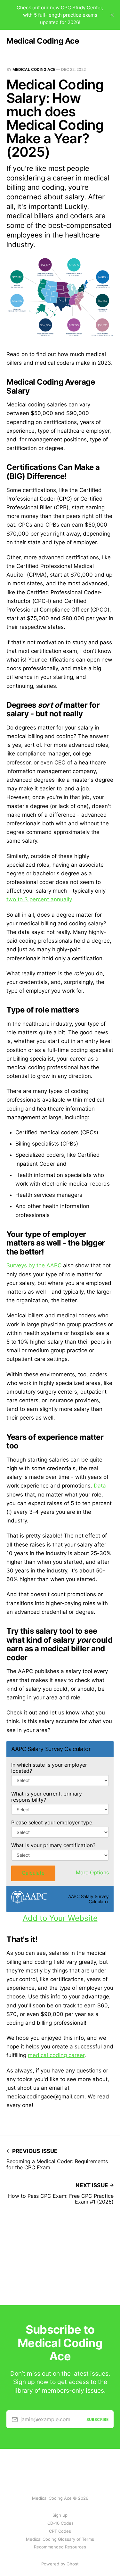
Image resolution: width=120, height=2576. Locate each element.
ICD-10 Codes (60, 2523)
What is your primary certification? (53, 1845)
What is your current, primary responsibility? (47, 1797)
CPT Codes (60, 2531)
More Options (92, 1872)
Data (100, 1486)
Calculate (33, 1873)
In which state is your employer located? (49, 1768)
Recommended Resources (60, 2547)
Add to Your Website (60, 1918)
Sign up (60, 2515)
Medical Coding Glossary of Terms (60, 2539)
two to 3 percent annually (39, 899)
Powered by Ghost (60, 2564)
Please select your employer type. (52, 1823)
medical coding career (56, 2055)
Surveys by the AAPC (34, 1265)
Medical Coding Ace (43, 41)
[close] (112, 15)
